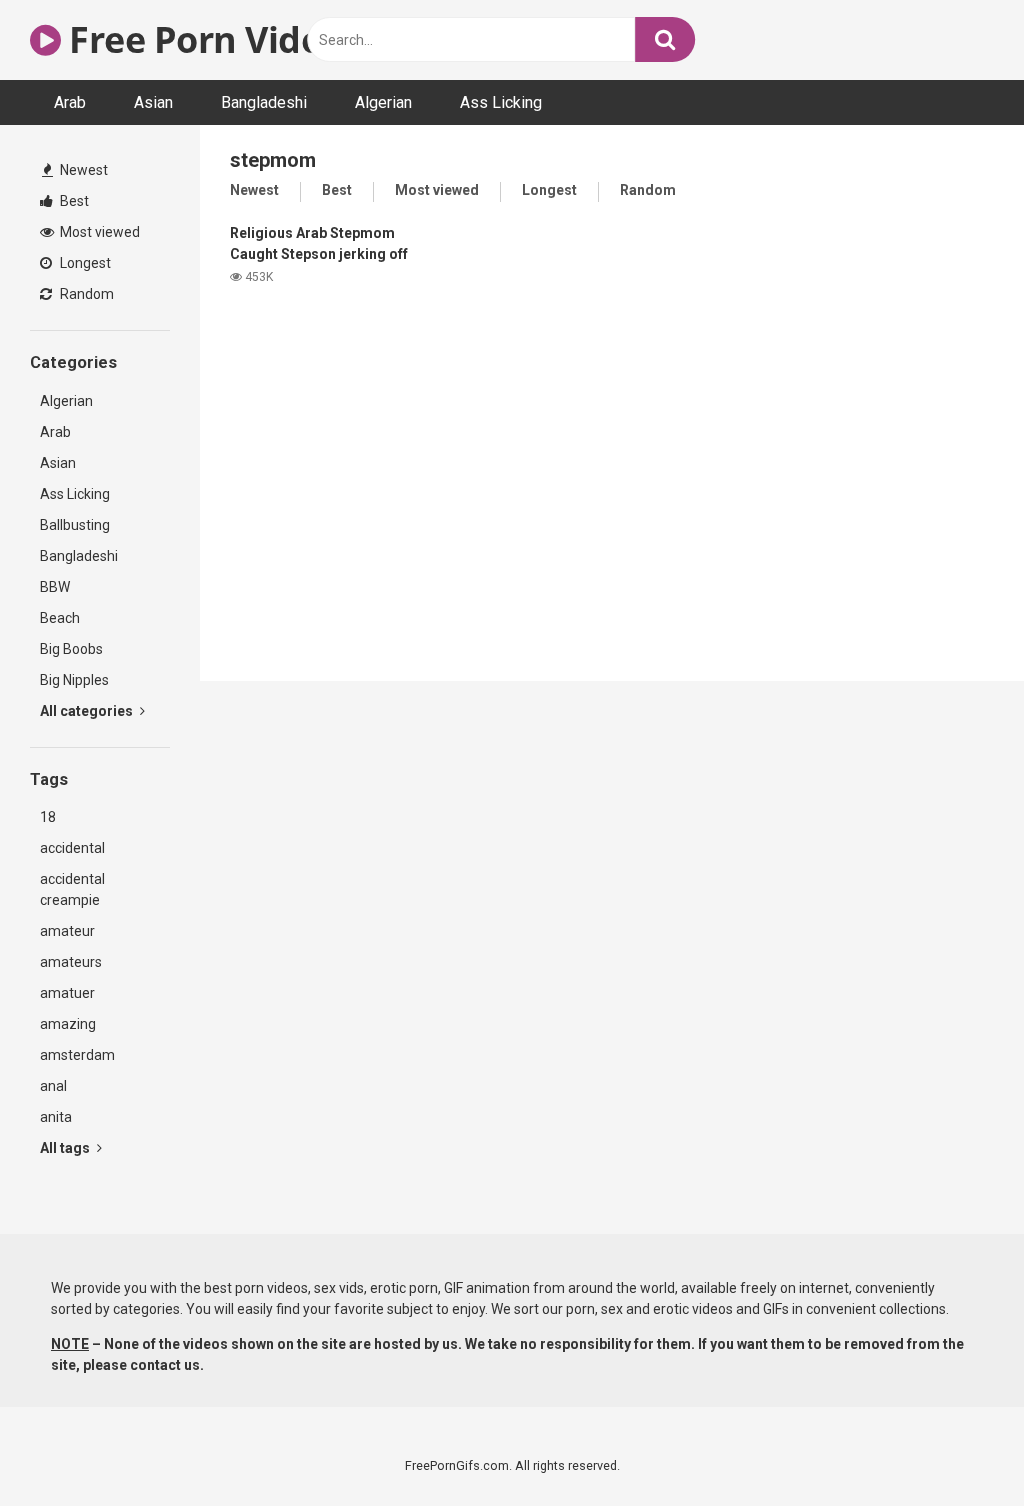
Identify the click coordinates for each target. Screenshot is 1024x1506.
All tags (66, 1148)
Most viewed (98, 232)
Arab (70, 102)
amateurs (71, 962)
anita (56, 1117)
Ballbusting (75, 525)
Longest (84, 263)
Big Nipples (74, 680)
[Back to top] (957, 1445)
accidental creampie (72, 889)
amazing (68, 1024)
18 (48, 817)
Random (85, 294)
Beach (60, 618)
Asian (153, 102)
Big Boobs (71, 649)
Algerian (383, 102)
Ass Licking (501, 102)
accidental (72, 848)
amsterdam (77, 1055)
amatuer (67, 993)
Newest (82, 170)
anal (53, 1086)
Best (73, 201)
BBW (55, 587)
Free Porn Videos (210, 39)
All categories (88, 711)
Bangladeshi (264, 102)
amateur (67, 931)
